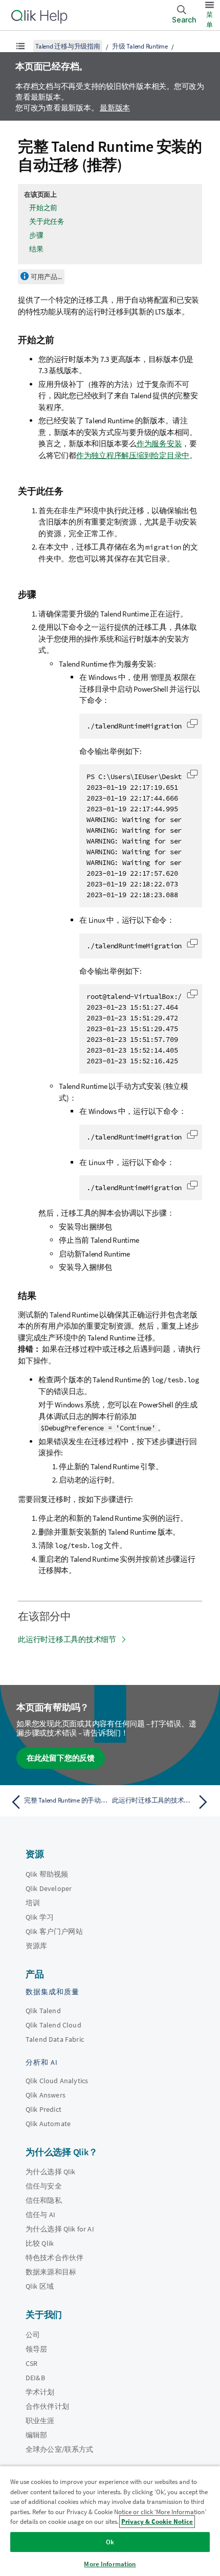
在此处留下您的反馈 (61, 1758)
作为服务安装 (159, 443)
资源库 (36, 1946)
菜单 (210, 20)
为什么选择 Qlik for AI (60, 2229)
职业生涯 (40, 2421)
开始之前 (43, 208)
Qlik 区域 (40, 2286)
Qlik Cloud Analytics (57, 2081)
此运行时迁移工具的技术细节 (67, 1639)
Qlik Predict (43, 2109)
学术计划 (40, 2392)
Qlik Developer (49, 1888)
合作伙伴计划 (47, 2406)
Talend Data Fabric (55, 2039)
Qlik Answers (46, 2095)
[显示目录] (20, 46)
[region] (110, 2521)
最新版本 (115, 108)
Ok (110, 2542)
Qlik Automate (48, 2124)
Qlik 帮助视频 (47, 1874)
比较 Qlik (40, 2243)
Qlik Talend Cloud (53, 2025)
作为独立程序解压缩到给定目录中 (133, 455)
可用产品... (46, 277)
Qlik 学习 (40, 1917)
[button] (192, 723)
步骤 (36, 235)
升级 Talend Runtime (140, 46)
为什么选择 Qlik (51, 2172)
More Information (110, 2564)
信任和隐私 (44, 2200)
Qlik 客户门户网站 (54, 1931)
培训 (33, 1903)
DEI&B (35, 2378)
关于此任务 (47, 221)
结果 (36, 249)
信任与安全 (44, 2186)
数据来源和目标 (51, 2272)
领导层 (36, 2349)
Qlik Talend (43, 2011)
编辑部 (36, 2435)
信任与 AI (40, 2215)
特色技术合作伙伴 (54, 2258)
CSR (31, 2363)
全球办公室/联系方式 (60, 2449)
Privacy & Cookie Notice (157, 2522)
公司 (33, 2335)
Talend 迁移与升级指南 (68, 46)
